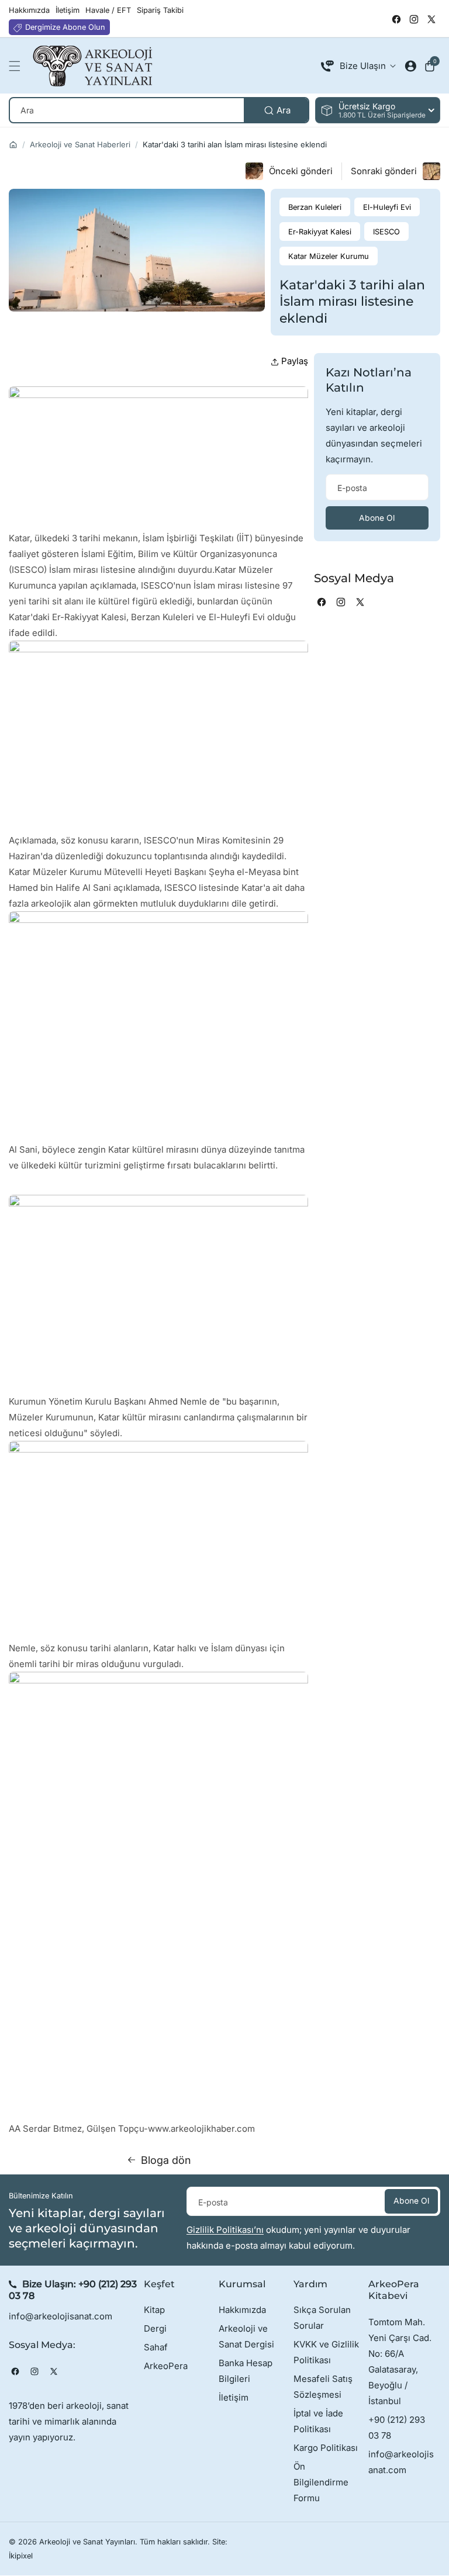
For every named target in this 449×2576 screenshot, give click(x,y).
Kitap (154, 2310)
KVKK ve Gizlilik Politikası (326, 2352)
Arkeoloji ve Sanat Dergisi (246, 2336)
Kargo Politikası (326, 2448)
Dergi (155, 2328)
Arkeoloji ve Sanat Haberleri (80, 144)
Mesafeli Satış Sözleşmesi (323, 2387)
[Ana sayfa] (13, 145)
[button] (18, 66)
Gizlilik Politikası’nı (225, 2230)
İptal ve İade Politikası (318, 2421)
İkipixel (21, 2556)
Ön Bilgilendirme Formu (321, 2482)
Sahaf (156, 2347)
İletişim (234, 2397)
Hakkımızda (242, 2310)
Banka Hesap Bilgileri (246, 2371)
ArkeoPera (166, 2366)
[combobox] (159, 110)
